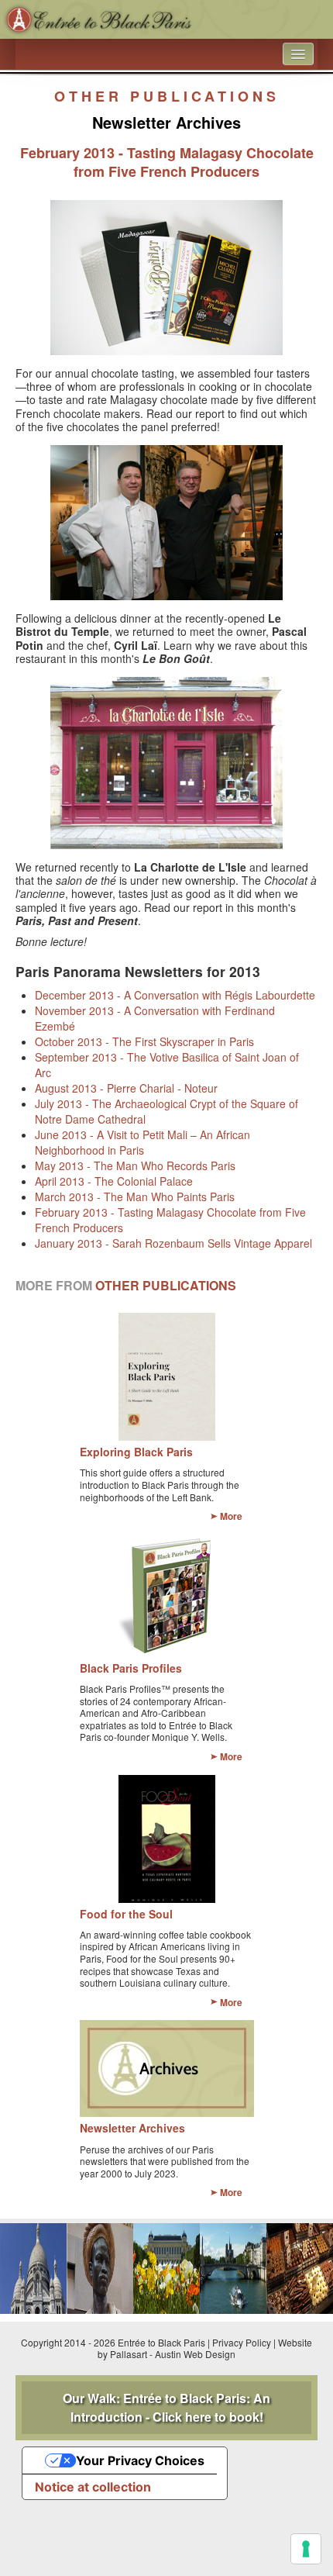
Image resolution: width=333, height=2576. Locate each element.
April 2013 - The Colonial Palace (114, 1181)
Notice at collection (93, 2487)
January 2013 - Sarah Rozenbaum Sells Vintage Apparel (173, 1243)
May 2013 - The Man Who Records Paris (135, 1165)
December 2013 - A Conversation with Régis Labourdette (175, 995)
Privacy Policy (242, 2342)
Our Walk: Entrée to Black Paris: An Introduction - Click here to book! (166, 2407)
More (231, 1516)
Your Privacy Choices (140, 2460)
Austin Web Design (195, 2354)
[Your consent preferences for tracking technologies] (306, 2549)
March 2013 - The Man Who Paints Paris (135, 1196)
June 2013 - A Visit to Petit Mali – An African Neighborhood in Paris (142, 1142)
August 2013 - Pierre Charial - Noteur (126, 1088)
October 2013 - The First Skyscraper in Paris (144, 1041)
